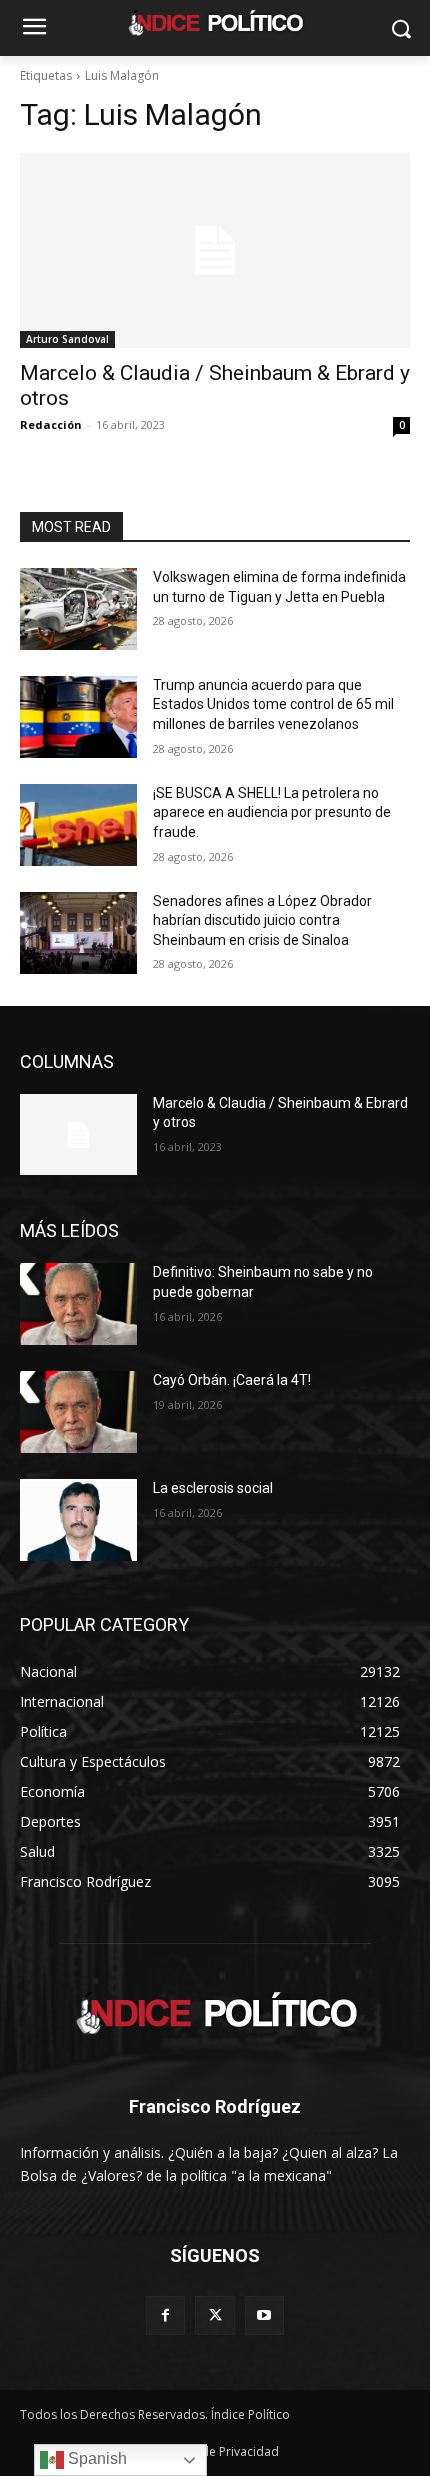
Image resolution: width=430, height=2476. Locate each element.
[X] (214, 2315)
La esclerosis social (213, 1488)
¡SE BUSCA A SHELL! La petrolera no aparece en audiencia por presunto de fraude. (272, 812)
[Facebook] (165, 2315)
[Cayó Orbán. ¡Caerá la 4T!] (78, 1412)
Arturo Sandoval (67, 339)
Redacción (51, 424)
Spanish (95, 2458)
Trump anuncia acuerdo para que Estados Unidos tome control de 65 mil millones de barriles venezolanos (273, 704)
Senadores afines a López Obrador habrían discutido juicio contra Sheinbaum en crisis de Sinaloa (262, 920)
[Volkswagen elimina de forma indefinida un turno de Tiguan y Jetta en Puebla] (78, 609)
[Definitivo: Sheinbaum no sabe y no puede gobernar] (78, 1304)
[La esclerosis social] (78, 1520)
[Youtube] (264, 2315)
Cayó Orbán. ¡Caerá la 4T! (232, 1380)
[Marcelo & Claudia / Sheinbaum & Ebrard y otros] (215, 250)
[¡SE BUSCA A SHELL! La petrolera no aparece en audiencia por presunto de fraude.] (78, 825)
